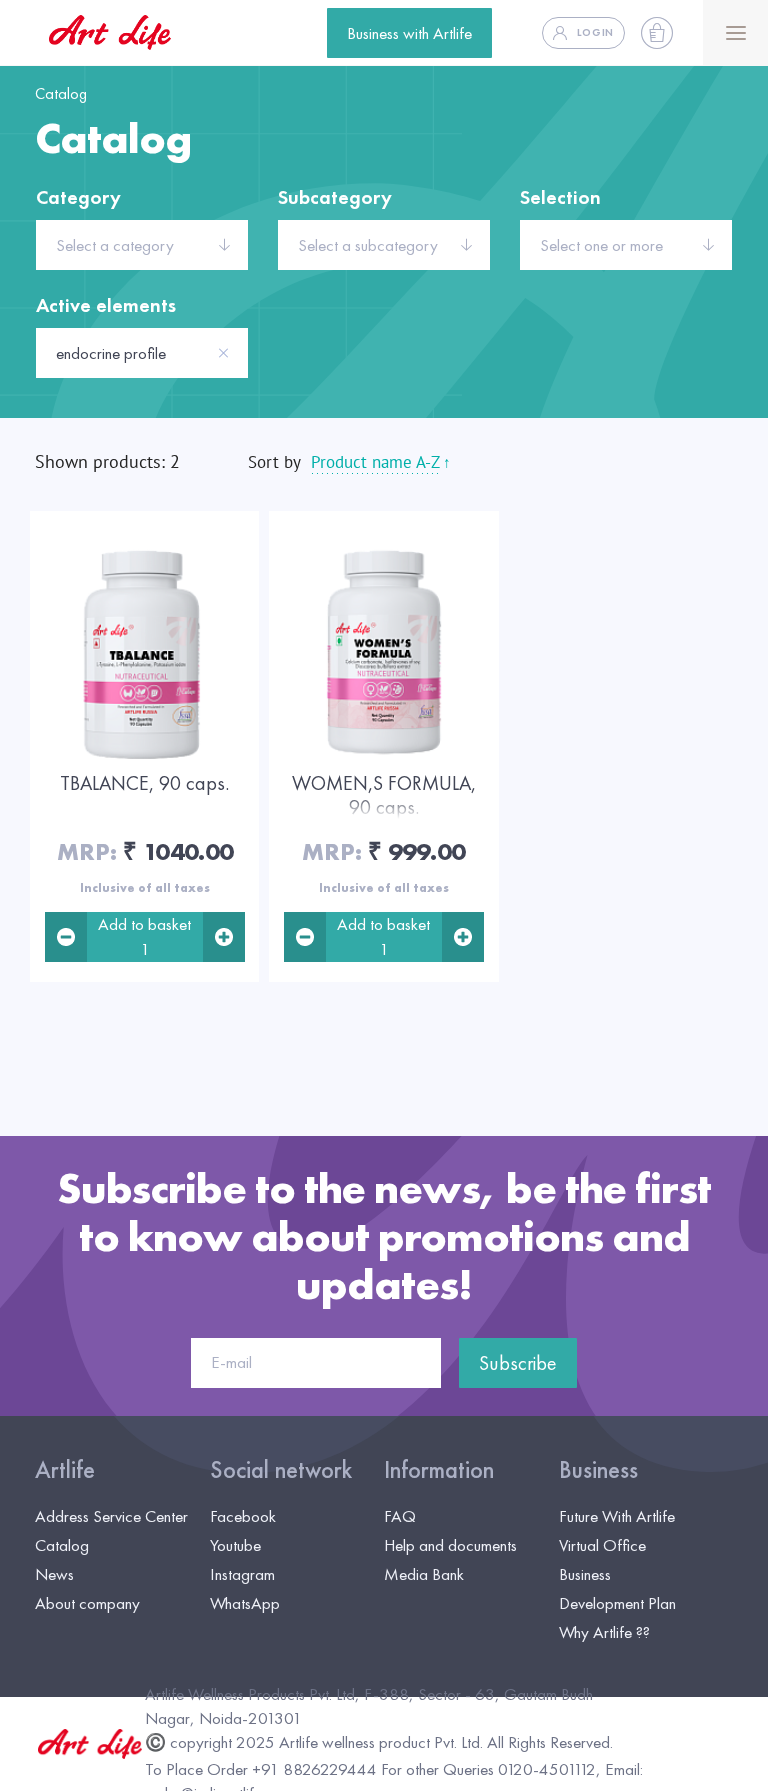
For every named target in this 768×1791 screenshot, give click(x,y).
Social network (281, 1470)
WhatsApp (245, 1603)
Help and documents (450, 1545)
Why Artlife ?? (604, 1632)
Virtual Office (602, 1545)
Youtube (235, 1545)
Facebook (243, 1516)
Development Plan (617, 1603)
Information (439, 1470)
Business (598, 1470)
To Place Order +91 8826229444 (261, 1769)
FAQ (400, 1516)
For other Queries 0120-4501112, (491, 1769)
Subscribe (518, 1363)
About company (87, 1603)
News (54, 1574)
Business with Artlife (409, 33)
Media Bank (424, 1574)
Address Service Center (111, 1516)
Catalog (62, 1545)
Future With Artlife (617, 1516)
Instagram (242, 1574)
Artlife (65, 1470)
